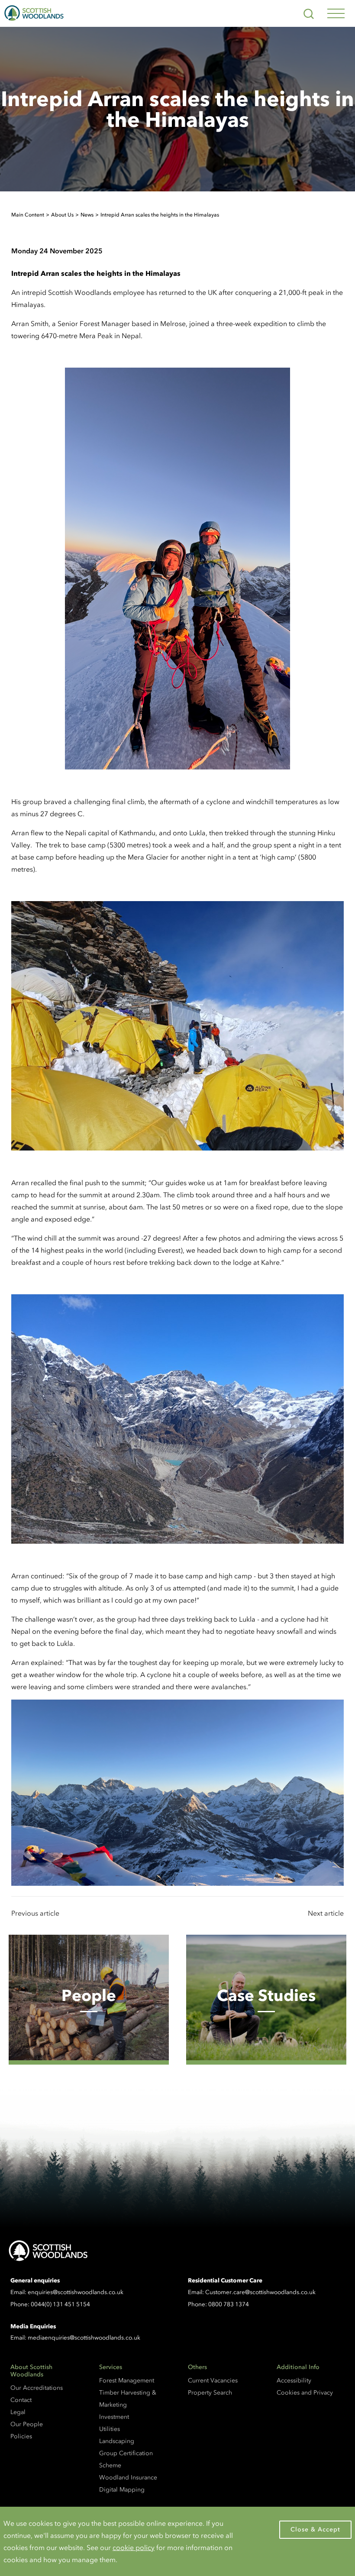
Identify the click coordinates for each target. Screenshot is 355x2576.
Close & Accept (315, 2529)
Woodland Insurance (128, 2477)
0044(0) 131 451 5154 (60, 2304)
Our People (27, 2424)
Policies (21, 2436)
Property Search (210, 2393)
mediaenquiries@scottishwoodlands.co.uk (84, 2338)
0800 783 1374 (229, 2304)
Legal (18, 2412)
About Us (62, 215)
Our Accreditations (37, 2388)
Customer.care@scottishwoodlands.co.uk (260, 2292)
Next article (326, 1913)
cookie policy (134, 2547)
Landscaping (117, 2441)
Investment (114, 2417)
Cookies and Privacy (305, 2393)
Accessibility (294, 2380)
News (87, 215)
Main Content (28, 215)
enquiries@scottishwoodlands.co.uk (76, 2292)
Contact (21, 2400)
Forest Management (127, 2380)
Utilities (110, 2429)
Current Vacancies (213, 2380)
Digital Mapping (122, 2490)
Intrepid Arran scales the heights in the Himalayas (160, 215)
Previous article (35, 1913)
